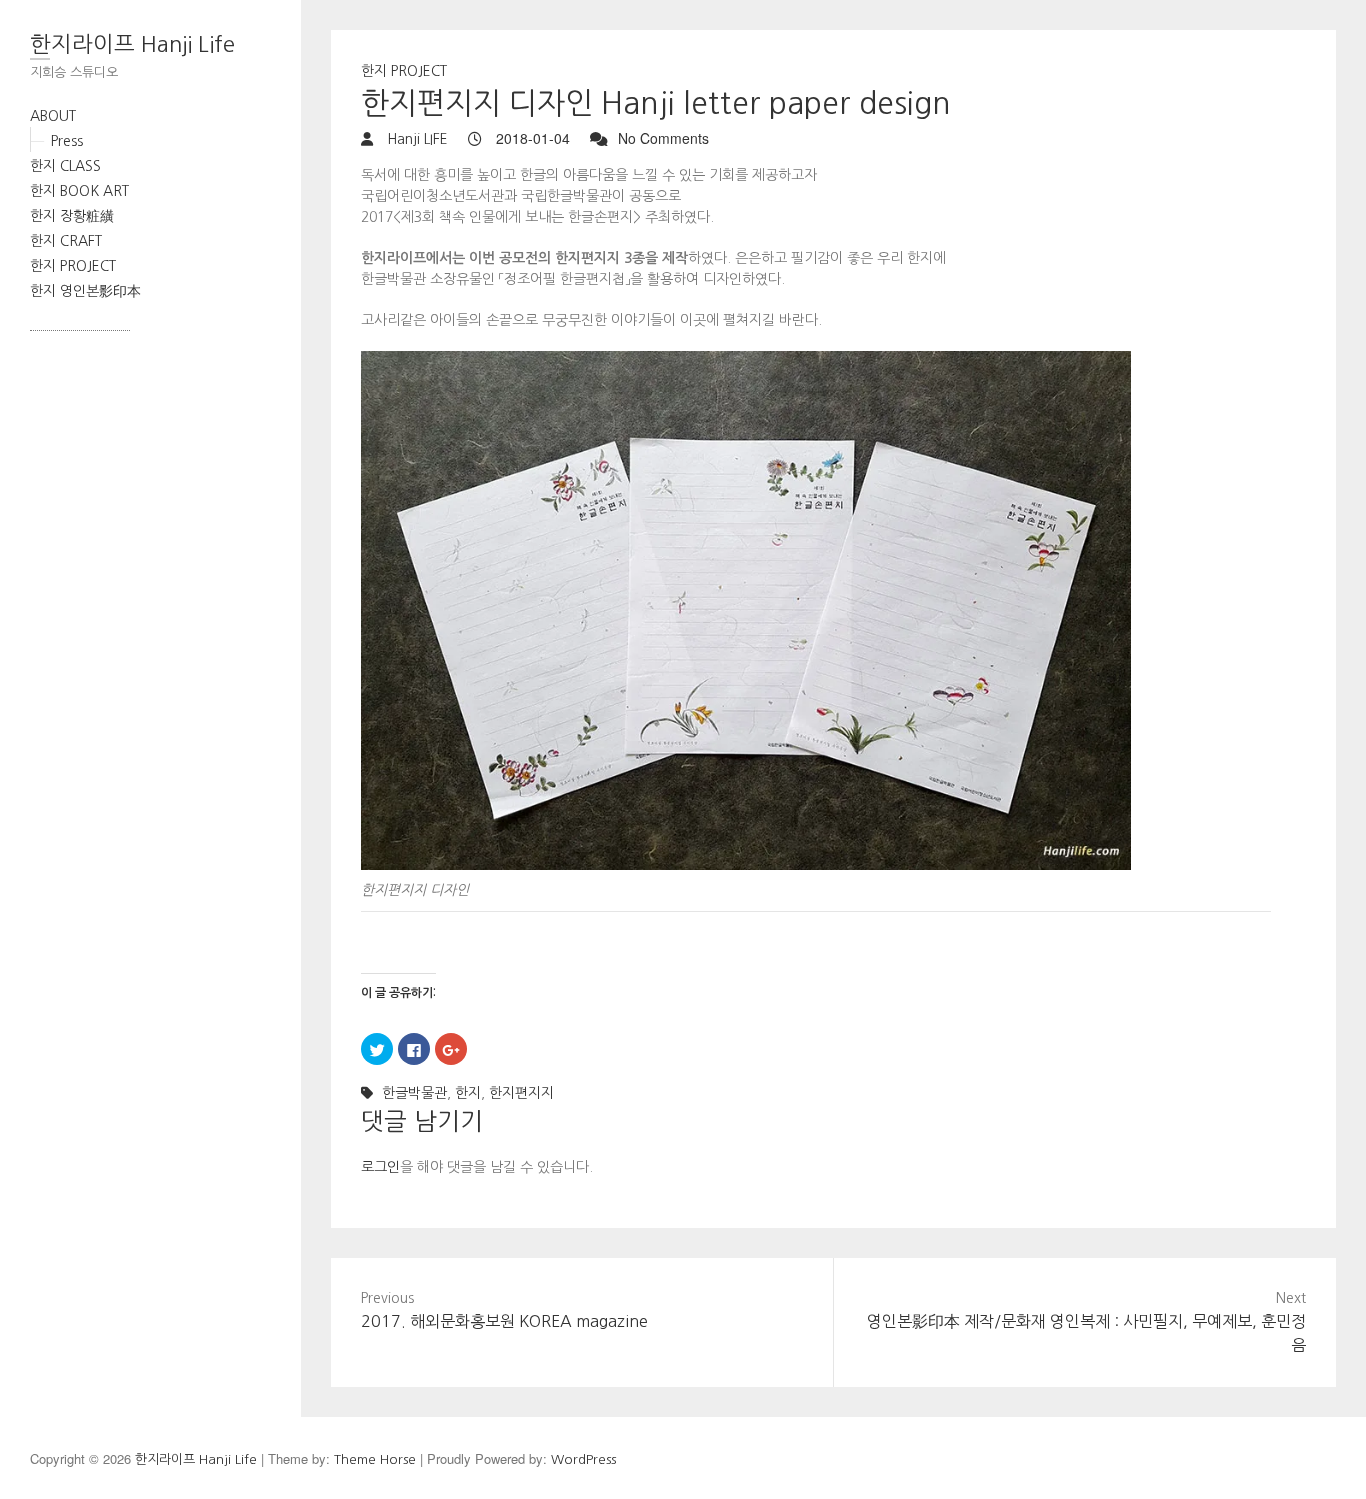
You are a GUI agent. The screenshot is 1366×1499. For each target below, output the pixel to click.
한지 (468, 1093)
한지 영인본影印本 (85, 291)
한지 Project (404, 71)
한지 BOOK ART (79, 191)
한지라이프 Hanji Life (132, 44)
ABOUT (53, 116)
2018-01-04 (531, 138)
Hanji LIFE (415, 139)
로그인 (380, 1167)
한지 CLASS (65, 166)
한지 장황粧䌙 (72, 216)
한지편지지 (521, 1093)
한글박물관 (414, 1093)
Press (67, 141)
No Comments (663, 138)
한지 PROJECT (73, 266)
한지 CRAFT (66, 241)
